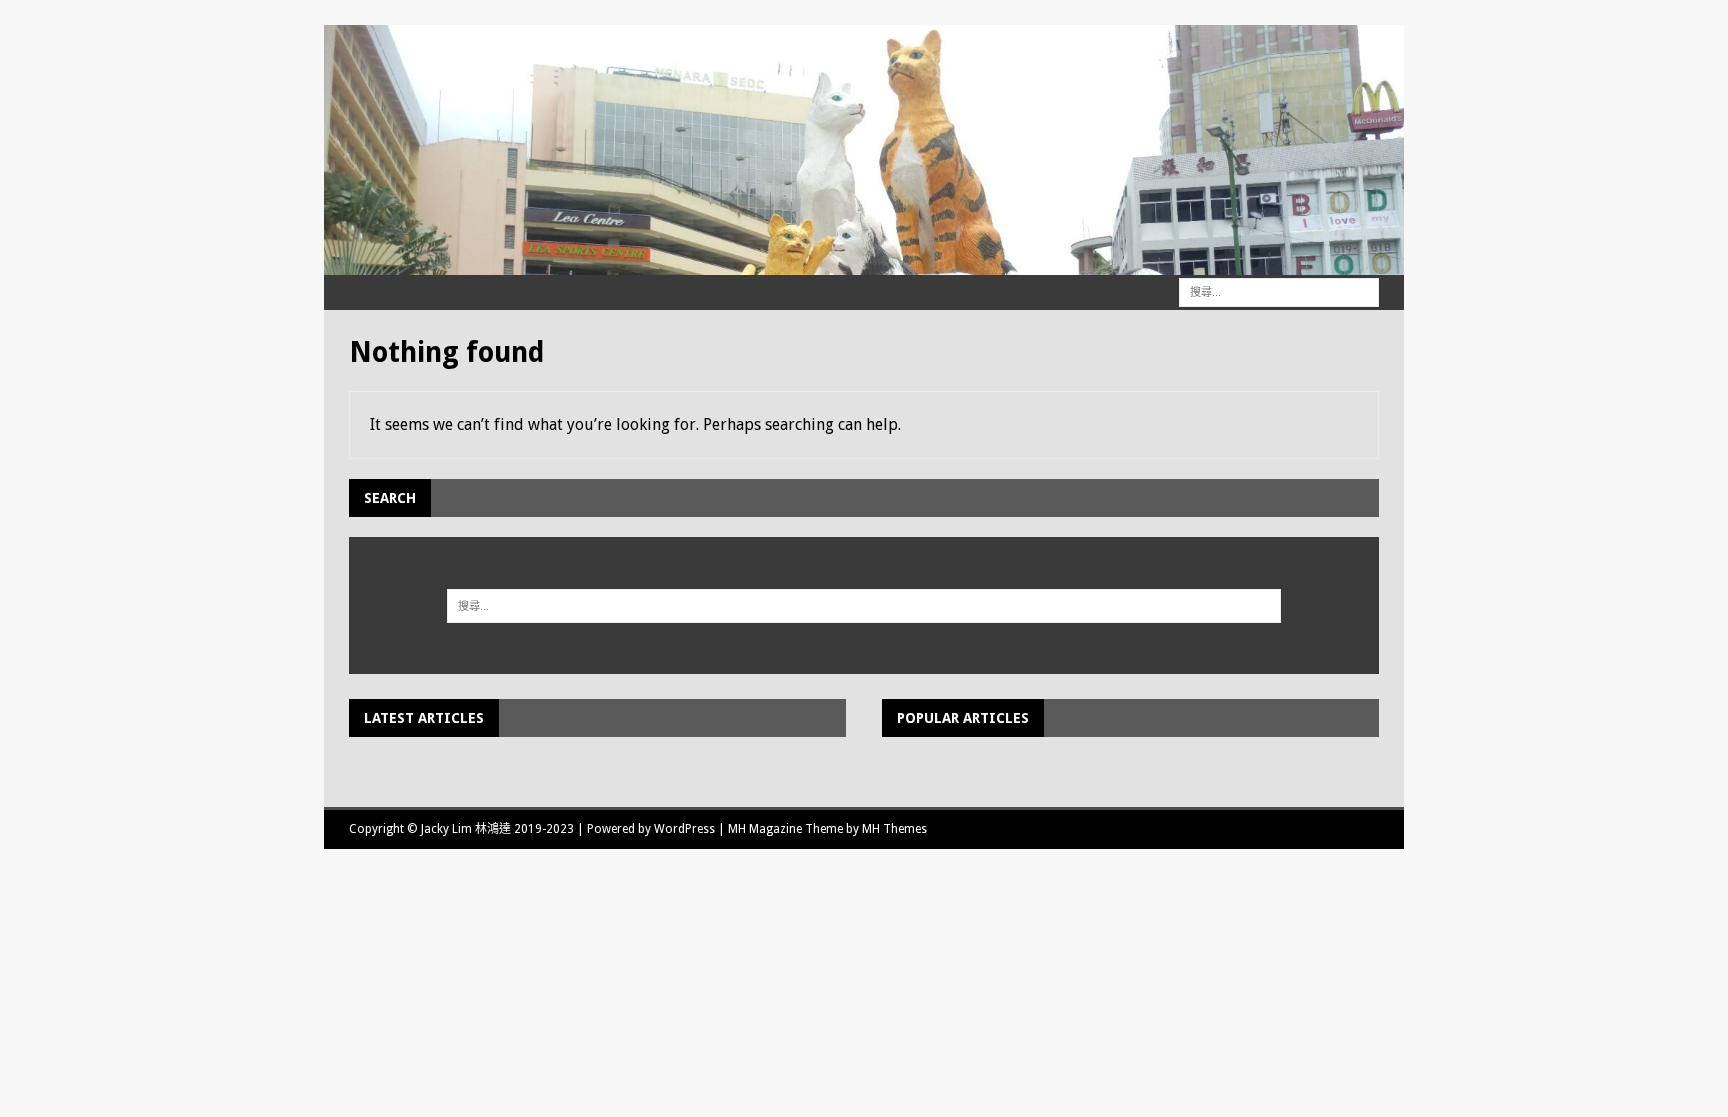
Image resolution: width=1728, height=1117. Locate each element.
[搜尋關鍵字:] (1279, 291)
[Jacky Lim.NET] (864, 263)
